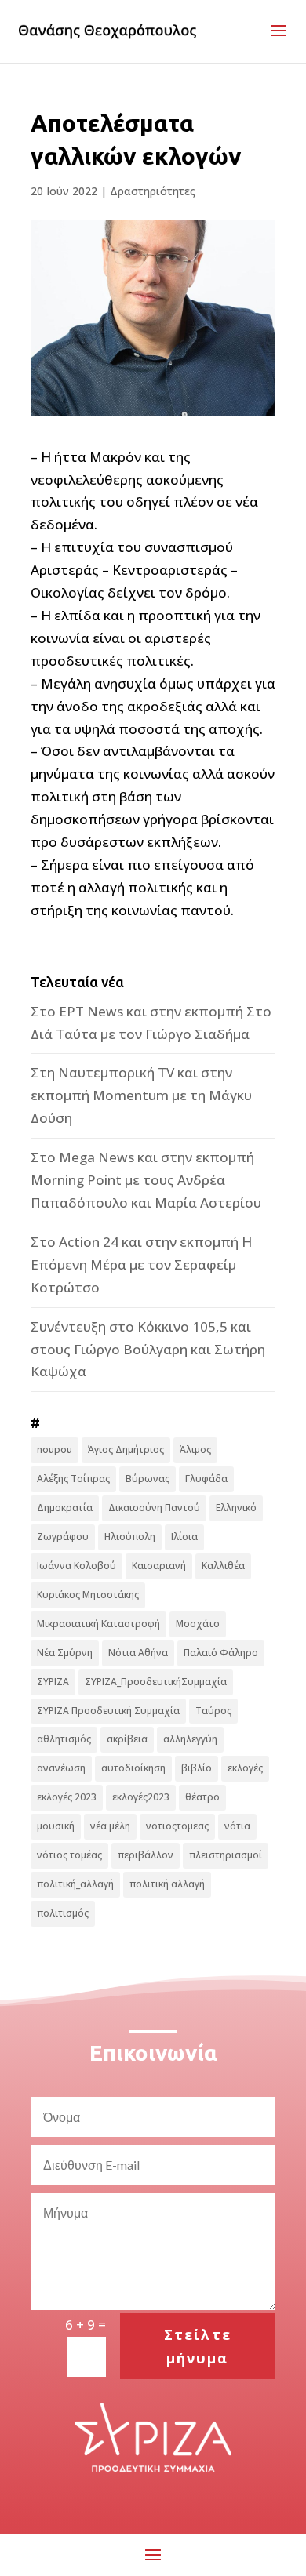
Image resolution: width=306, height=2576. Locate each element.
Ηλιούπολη (130, 1537)
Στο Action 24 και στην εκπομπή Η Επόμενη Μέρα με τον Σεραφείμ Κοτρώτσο (141, 1264)
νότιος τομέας (69, 1855)
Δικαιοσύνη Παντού (154, 1508)
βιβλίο (197, 1768)
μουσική (56, 1826)
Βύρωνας (148, 1479)
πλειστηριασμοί (226, 1855)
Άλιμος (195, 1450)
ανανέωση (61, 1768)
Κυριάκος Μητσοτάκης (88, 1595)
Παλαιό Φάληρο (221, 1653)
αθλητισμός (64, 1739)
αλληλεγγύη (190, 1739)
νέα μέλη (110, 1826)
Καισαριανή (159, 1566)
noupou (55, 1450)
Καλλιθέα (223, 1566)
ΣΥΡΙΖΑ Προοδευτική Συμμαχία (108, 1711)
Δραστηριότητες (153, 191)
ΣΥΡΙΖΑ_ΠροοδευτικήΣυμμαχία (156, 1682)
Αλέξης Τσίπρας (73, 1479)
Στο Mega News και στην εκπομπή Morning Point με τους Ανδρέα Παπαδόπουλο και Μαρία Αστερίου (146, 1180)
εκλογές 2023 (67, 1797)
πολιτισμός (63, 1913)
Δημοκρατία (65, 1508)
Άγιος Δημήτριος (126, 1450)
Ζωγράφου (63, 1537)
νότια (237, 1826)
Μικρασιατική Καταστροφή (98, 1624)
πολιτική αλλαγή (167, 1884)
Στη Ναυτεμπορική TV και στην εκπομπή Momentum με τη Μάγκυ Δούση (141, 1095)
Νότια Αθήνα (138, 1653)
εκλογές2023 (141, 1797)
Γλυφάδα (206, 1479)
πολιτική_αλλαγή (75, 1884)
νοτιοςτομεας (177, 1826)
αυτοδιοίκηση (133, 1768)
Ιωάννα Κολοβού (76, 1566)
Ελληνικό (236, 1508)
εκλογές (245, 1768)
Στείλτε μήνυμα (198, 2347)
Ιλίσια (184, 1537)
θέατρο (202, 1797)
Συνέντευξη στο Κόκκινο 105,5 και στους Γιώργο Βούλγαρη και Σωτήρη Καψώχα (148, 1349)
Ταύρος (213, 1711)
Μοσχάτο (198, 1624)
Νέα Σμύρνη (65, 1653)
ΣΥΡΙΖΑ (53, 1682)
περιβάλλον (146, 1855)
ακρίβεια (127, 1739)
